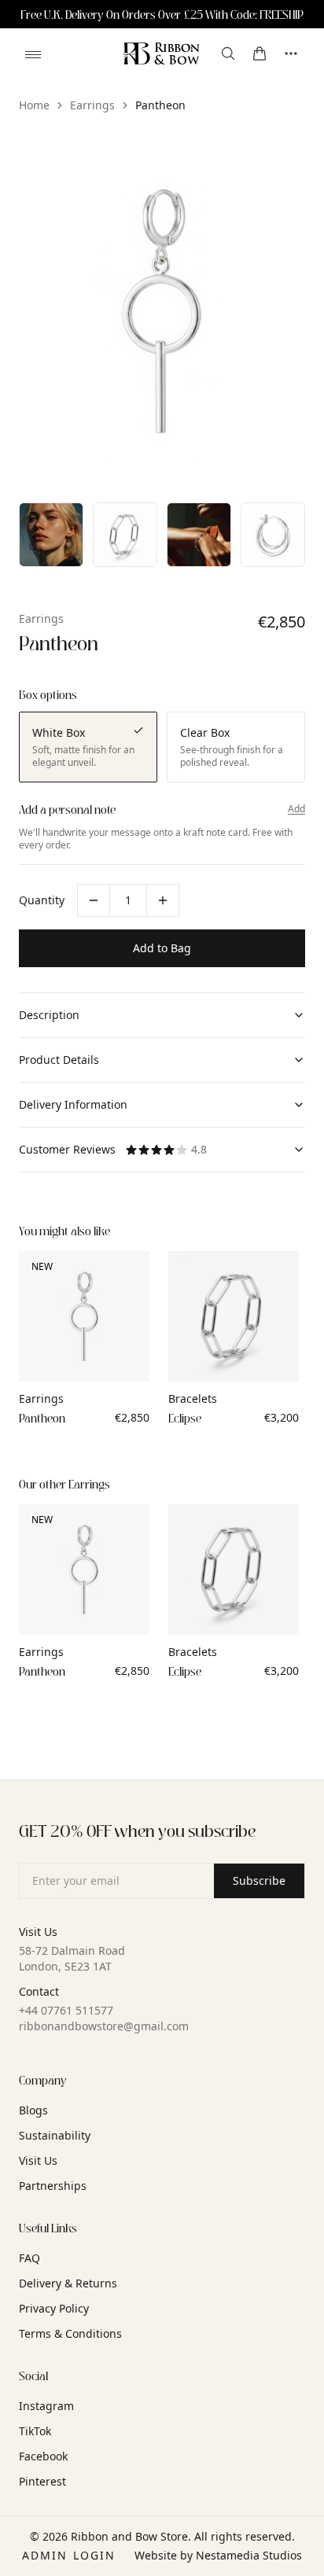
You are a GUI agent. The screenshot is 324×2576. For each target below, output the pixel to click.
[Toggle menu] (33, 54)
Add (296, 809)
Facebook (43, 2456)
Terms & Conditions (70, 2333)
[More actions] (291, 53)
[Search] (228, 53)
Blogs (33, 2110)
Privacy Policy (54, 2308)
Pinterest (42, 2481)
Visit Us (38, 2160)
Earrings (92, 105)
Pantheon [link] (160, 105)
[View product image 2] (51, 535)
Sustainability (55, 2135)
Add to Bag (162, 948)
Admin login (69, 2555)
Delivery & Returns (68, 2283)
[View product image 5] (273, 535)
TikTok (35, 2431)
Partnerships (53, 2186)
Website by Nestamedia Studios (218, 2555)
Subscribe (259, 1880)
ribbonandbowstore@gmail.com (104, 2026)
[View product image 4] (199, 535)
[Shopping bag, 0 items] (260, 53)
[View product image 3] (125, 535)
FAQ (29, 2258)
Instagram (46, 2406)
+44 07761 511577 (66, 2010)
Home (34, 105)
